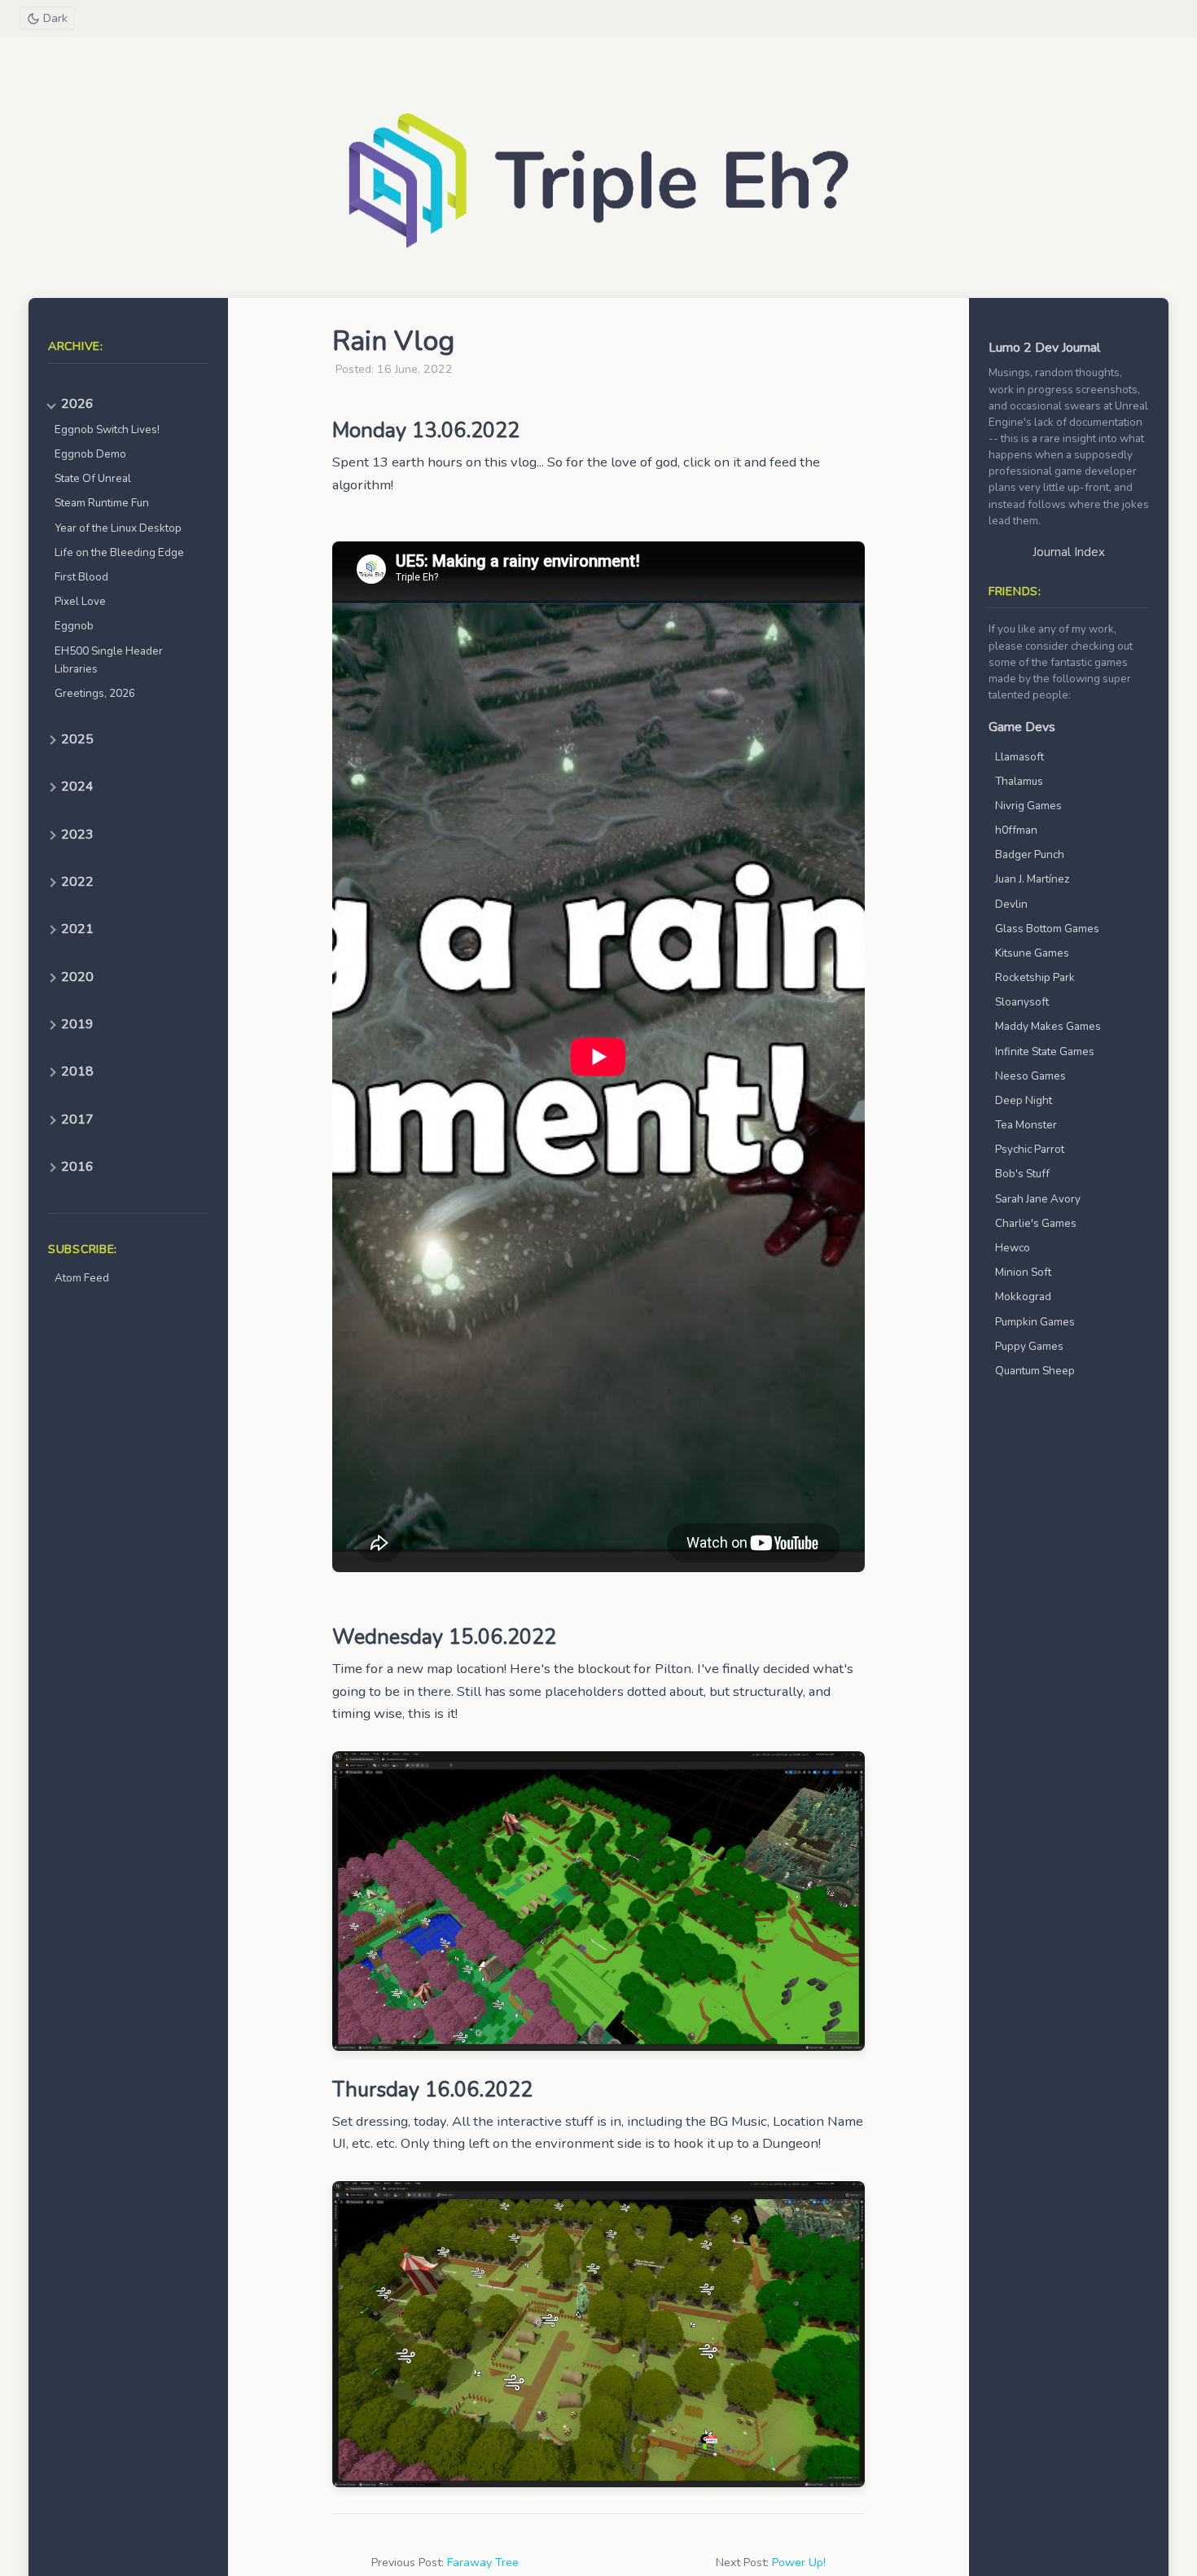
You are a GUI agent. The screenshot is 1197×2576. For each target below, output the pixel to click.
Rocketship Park (1035, 977)
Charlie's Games (1036, 1223)
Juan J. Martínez (1032, 879)
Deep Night (1024, 1100)
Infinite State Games (1045, 1051)
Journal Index (1069, 552)
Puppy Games (1029, 1346)
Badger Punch (1030, 854)
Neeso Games (1030, 1076)
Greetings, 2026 (95, 693)
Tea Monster (1026, 1125)
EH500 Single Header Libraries (109, 660)
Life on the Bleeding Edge (119, 552)
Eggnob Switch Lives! (107, 429)
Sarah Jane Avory (1038, 1199)
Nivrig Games (1028, 806)
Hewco (1013, 1248)
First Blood (81, 577)
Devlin (1011, 904)
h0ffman (1016, 830)
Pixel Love (80, 601)
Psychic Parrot (1030, 1149)
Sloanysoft (1022, 1002)
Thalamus (1019, 781)
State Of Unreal (93, 478)
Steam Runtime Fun (102, 503)
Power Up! (799, 2563)
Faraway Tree (483, 2563)
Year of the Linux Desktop (118, 528)
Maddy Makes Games (1048, 1026)
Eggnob (74, 626)
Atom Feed (82, 1278)
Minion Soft (1023, 1272)
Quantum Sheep (1035, 1371)
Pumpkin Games (1035, 1322)
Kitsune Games (1032, 953)
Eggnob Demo (90, 454)
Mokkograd (1023, 1297)
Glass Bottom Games (1047, 929)
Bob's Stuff (1022, 1174)
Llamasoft (1019, 757)
